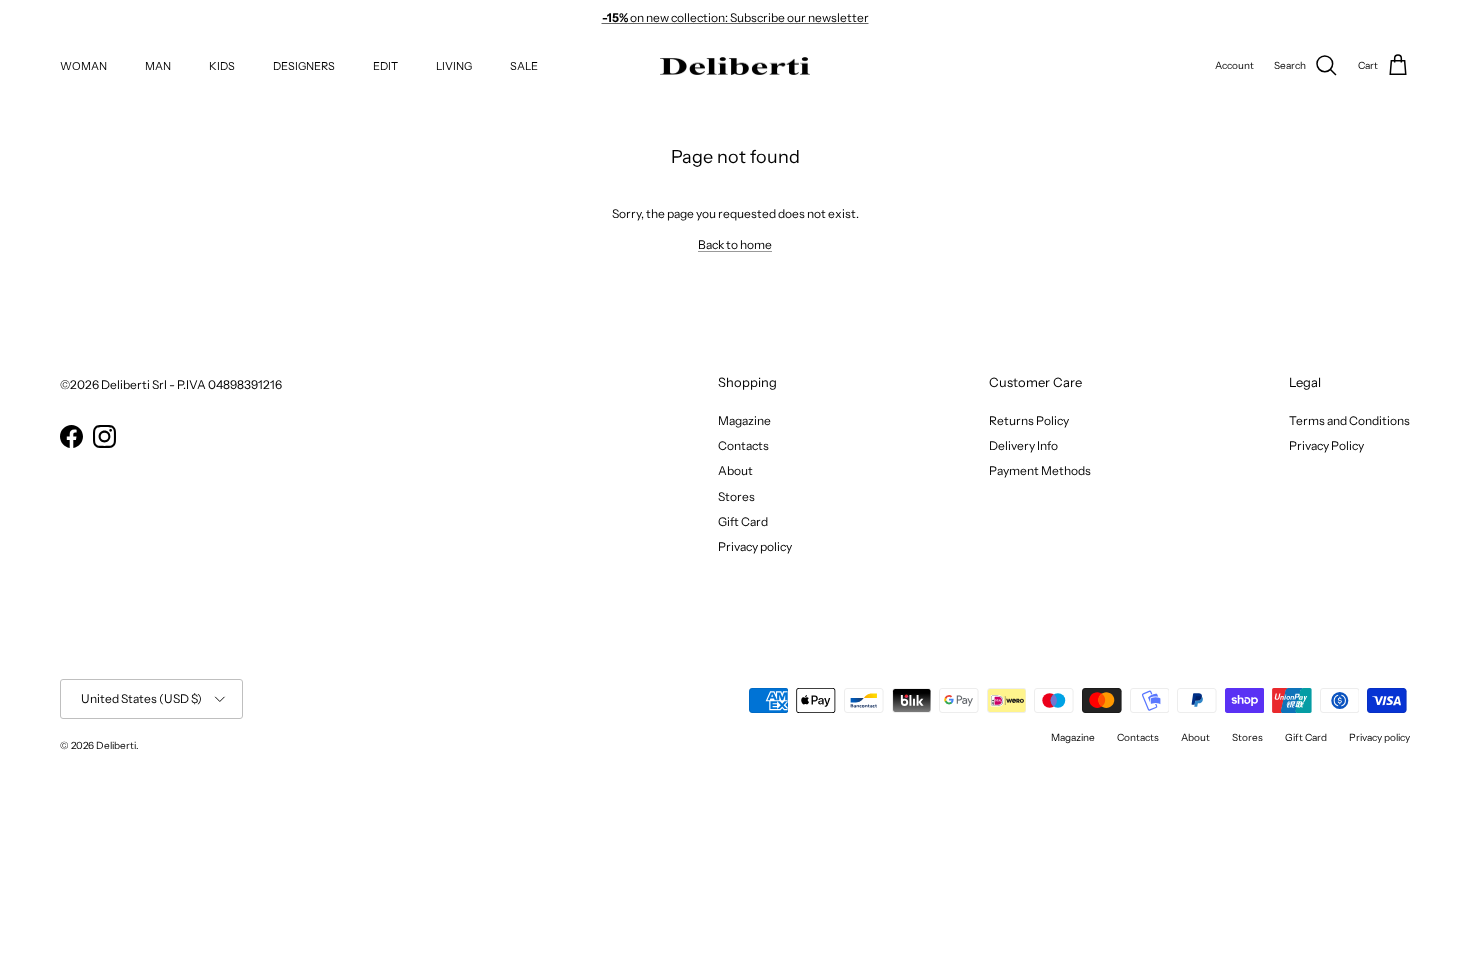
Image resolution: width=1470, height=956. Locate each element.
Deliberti (116, 745)
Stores (736, 496)
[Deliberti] (735, 66)
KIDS (222, 66)
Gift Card (743, 521)
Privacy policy (755, 546)
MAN (158, 66)
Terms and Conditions (1349, 420)
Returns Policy (1029, 420)
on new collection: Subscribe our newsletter (735, 17)
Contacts (743, 445)
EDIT (385, 66)
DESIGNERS (304, 66)
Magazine (744, 420)
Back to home (735, 244)
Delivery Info (1023, 445)
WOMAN (83, 66)
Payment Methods (1040, 470)
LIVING (454, 66)
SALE (524, 66)
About (735, 470)
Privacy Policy (1326, 445)
